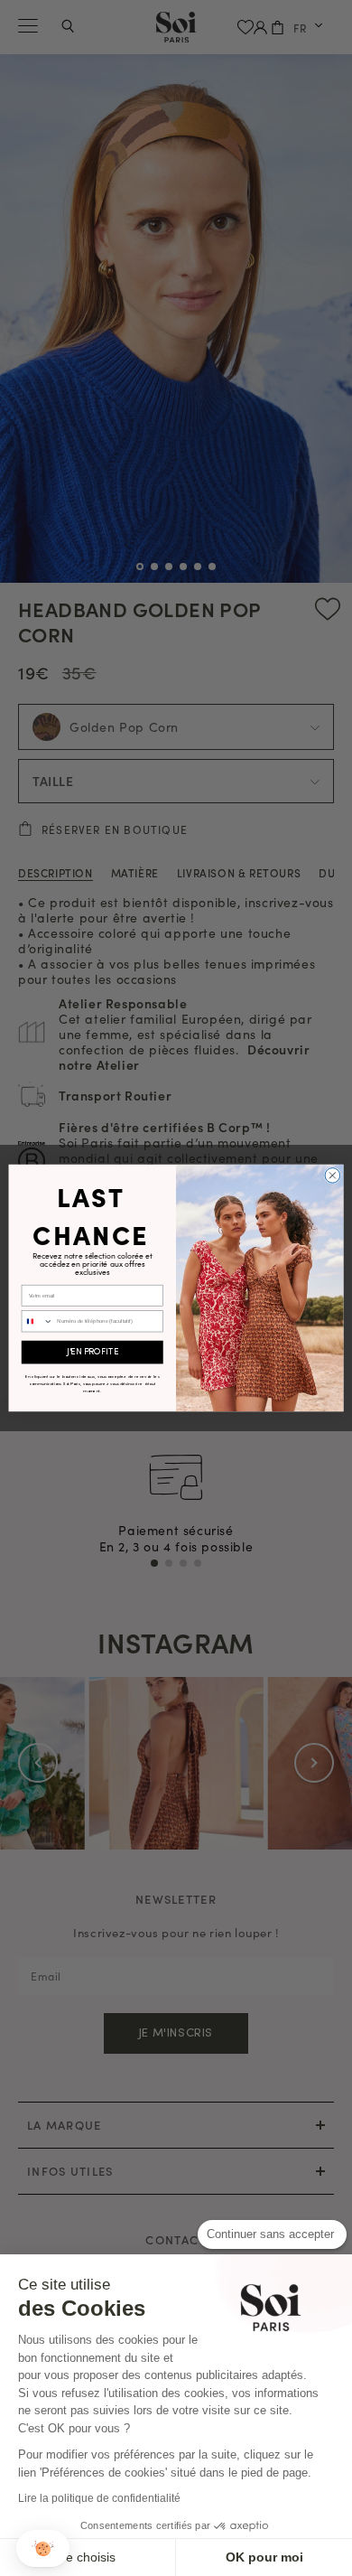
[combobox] (37, 1321)
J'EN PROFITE (93, 1353)
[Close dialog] (333, 1176)
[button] (43, 2548)
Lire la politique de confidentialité (99, 2498)
